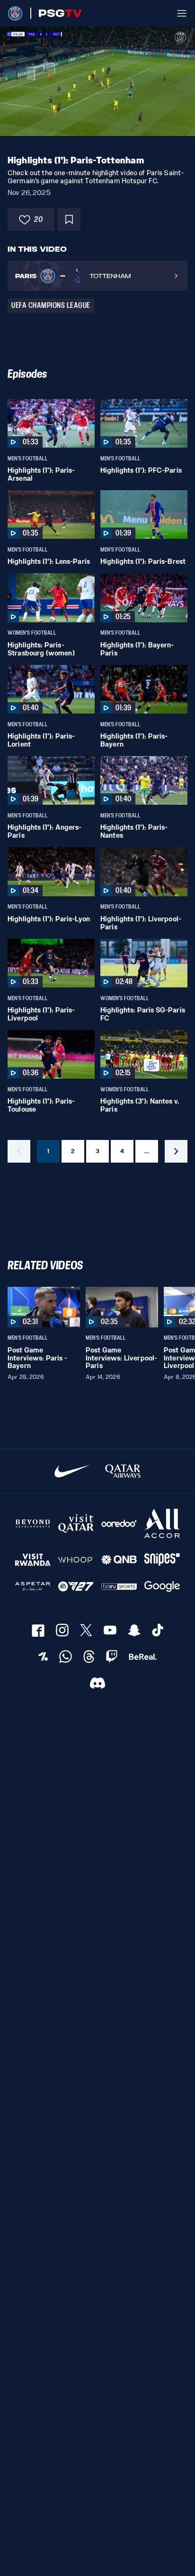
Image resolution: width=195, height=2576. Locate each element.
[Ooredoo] (119, 1524)
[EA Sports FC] (76, 1586)
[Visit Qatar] (76, 1524)
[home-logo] (15, 13)
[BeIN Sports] (119, 1586)
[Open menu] (182, 13)
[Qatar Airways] (123, 1471)
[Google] (162, 1586)
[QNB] (119, 1560)
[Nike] (72, 1471)
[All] (162, 1524)
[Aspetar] (33, 1586)
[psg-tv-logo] (56, 13)
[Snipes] (162, 1560)
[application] (97, 81)
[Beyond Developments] (33, 1524)
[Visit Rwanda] (33, 1560)
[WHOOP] (76, 1560)
